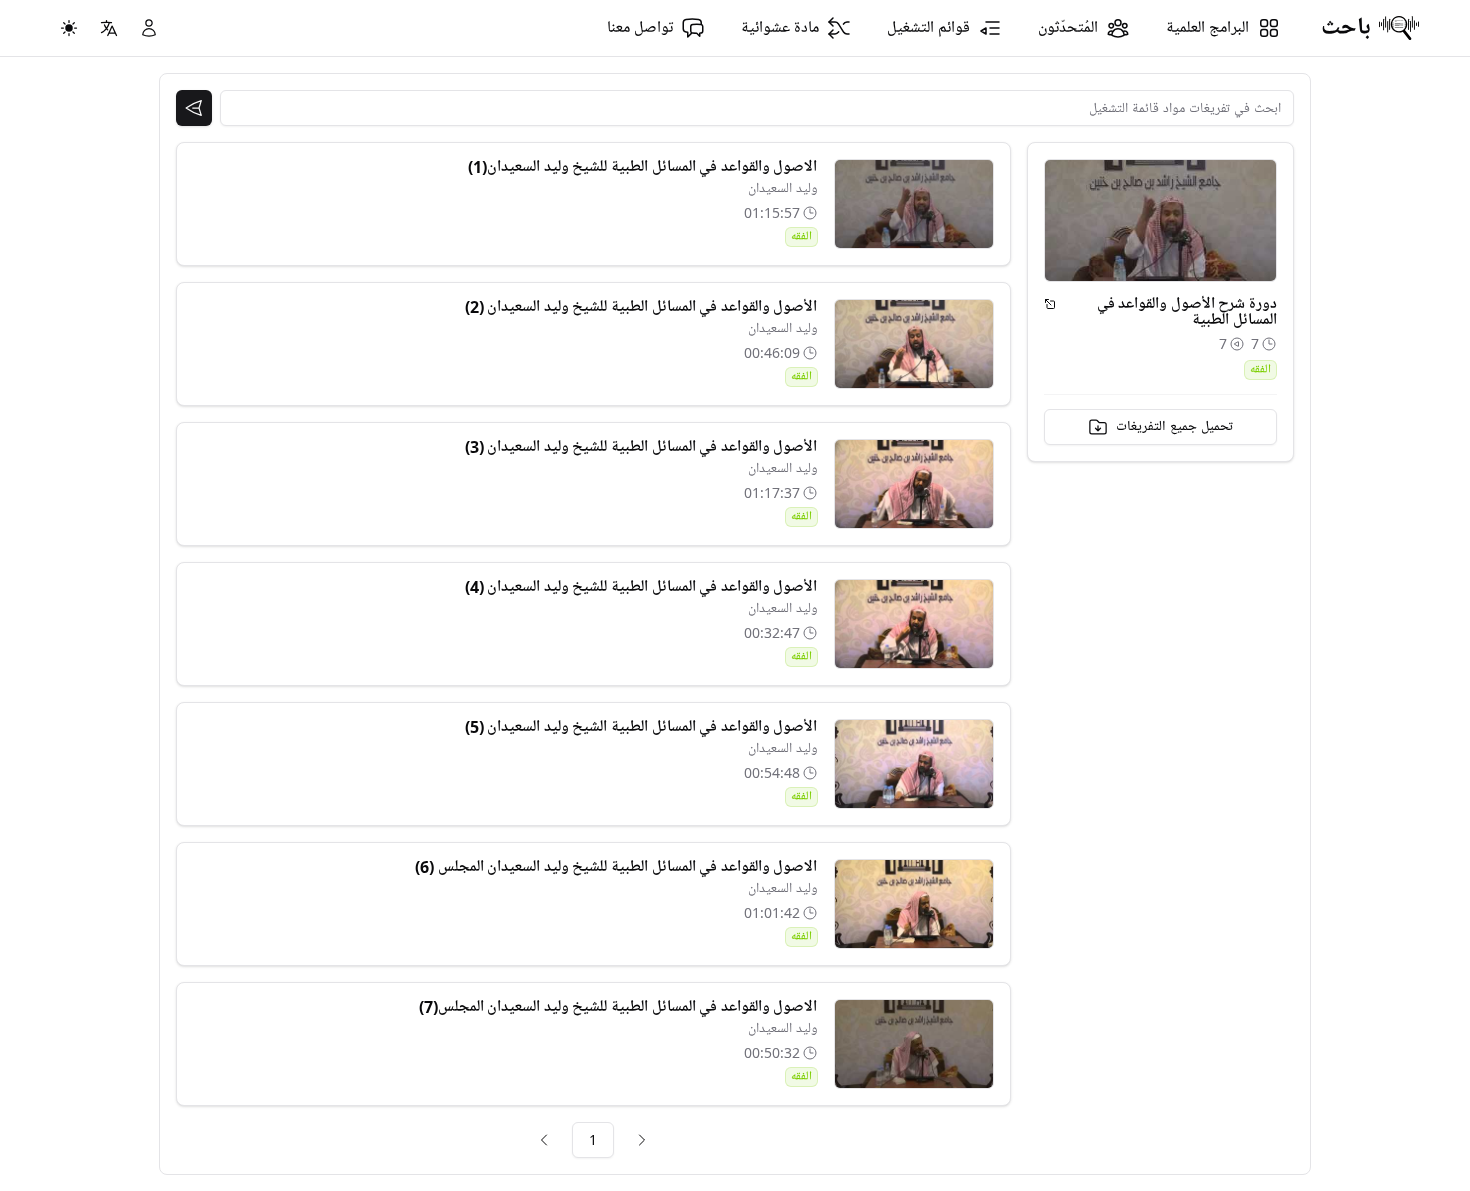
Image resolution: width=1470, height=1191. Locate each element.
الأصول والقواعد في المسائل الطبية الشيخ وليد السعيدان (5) (641, 727)
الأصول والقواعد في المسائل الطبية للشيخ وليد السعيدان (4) (641, 587)
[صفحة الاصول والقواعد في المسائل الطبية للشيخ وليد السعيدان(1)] (914, 204)
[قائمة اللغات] (109, 28)
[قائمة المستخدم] (149, 28)
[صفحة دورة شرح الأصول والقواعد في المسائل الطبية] (1050, 304)
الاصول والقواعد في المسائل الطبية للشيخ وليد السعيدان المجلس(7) (618, 1007)
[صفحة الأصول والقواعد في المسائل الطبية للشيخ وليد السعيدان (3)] (914, 484)
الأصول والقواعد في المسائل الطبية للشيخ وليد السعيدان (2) (641, 307)
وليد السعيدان (783, 188)
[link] (642, 1140)
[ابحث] (194, 108)
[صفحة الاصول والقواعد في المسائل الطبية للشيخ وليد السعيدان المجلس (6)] (914, 904)
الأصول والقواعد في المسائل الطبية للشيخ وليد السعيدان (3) (641, 447)
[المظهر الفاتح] (69, 28)
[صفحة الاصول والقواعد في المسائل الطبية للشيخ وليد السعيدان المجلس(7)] (914, 1044)
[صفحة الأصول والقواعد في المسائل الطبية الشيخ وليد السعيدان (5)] (914, 764)
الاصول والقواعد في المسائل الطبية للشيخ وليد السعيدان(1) (642, 167)
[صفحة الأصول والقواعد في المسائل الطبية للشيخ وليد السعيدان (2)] (914, 344)
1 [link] (593, 1139)
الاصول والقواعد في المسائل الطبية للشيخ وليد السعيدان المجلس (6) (616, 867)
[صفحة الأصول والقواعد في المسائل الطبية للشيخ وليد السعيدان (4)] (914, 624)
